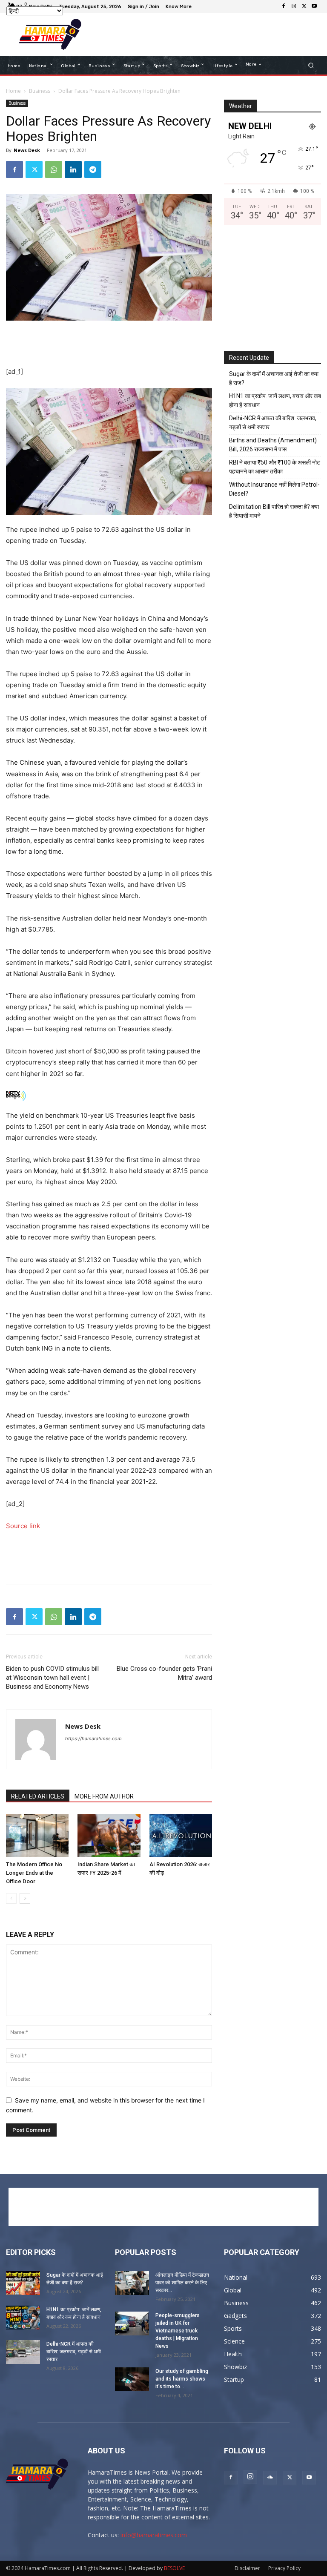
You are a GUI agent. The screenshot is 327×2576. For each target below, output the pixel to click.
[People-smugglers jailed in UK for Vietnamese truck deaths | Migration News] (132, 2324)
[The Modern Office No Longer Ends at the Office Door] (37, 1835)
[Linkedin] (73, 169)
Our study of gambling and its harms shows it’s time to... (182, 2379)
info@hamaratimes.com (154, 2535)
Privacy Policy (284, 2568)
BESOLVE (174, 2568)
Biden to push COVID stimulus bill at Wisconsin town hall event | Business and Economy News (52, 1678)
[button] (311, 65)
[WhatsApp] (54, 169)
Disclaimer (247, 2568)
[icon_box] (180, 7)
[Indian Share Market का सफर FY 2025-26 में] (109, 1835)
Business (40, 91)
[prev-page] (11, 1898)
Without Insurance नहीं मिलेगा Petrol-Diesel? (274, 489)
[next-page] (25, 1898)
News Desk (27, 150)
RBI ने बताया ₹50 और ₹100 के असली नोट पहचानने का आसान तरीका (275, 467)
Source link (23, 1526)
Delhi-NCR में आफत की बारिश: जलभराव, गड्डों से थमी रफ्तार (273, 423)
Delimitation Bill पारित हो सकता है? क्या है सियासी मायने (274, 511)
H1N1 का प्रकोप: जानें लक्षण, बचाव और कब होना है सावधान (275, 400)
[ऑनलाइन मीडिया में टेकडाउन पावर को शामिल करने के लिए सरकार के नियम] (132, 2283)
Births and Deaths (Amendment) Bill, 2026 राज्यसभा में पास (273, 445)
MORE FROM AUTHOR (104, 1796)
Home (13, 91)
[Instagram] (294, 6)
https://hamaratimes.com (93, 1738)
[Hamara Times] (50, 34)
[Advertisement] (204, 34)
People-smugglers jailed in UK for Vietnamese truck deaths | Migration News (178, 2331)
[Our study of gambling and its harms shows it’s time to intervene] (132, 2379)
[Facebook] (284, 6)
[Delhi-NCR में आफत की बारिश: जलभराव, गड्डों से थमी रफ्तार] (23, 2352)
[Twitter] (304, 6)
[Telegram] (93, 169)
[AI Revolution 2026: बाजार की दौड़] (181, 1835)
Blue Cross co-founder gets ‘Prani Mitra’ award (164, 1673)
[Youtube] (314, 6)
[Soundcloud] (270, 2478)
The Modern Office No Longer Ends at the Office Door (34, 1873)
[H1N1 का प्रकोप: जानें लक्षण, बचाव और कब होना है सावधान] (23, 2318)
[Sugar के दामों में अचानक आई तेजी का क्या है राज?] (23, 2283)
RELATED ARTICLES (38, 1796)
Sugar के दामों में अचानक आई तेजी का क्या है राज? (274, 378)
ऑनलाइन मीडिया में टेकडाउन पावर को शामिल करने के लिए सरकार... (182, 2283)
